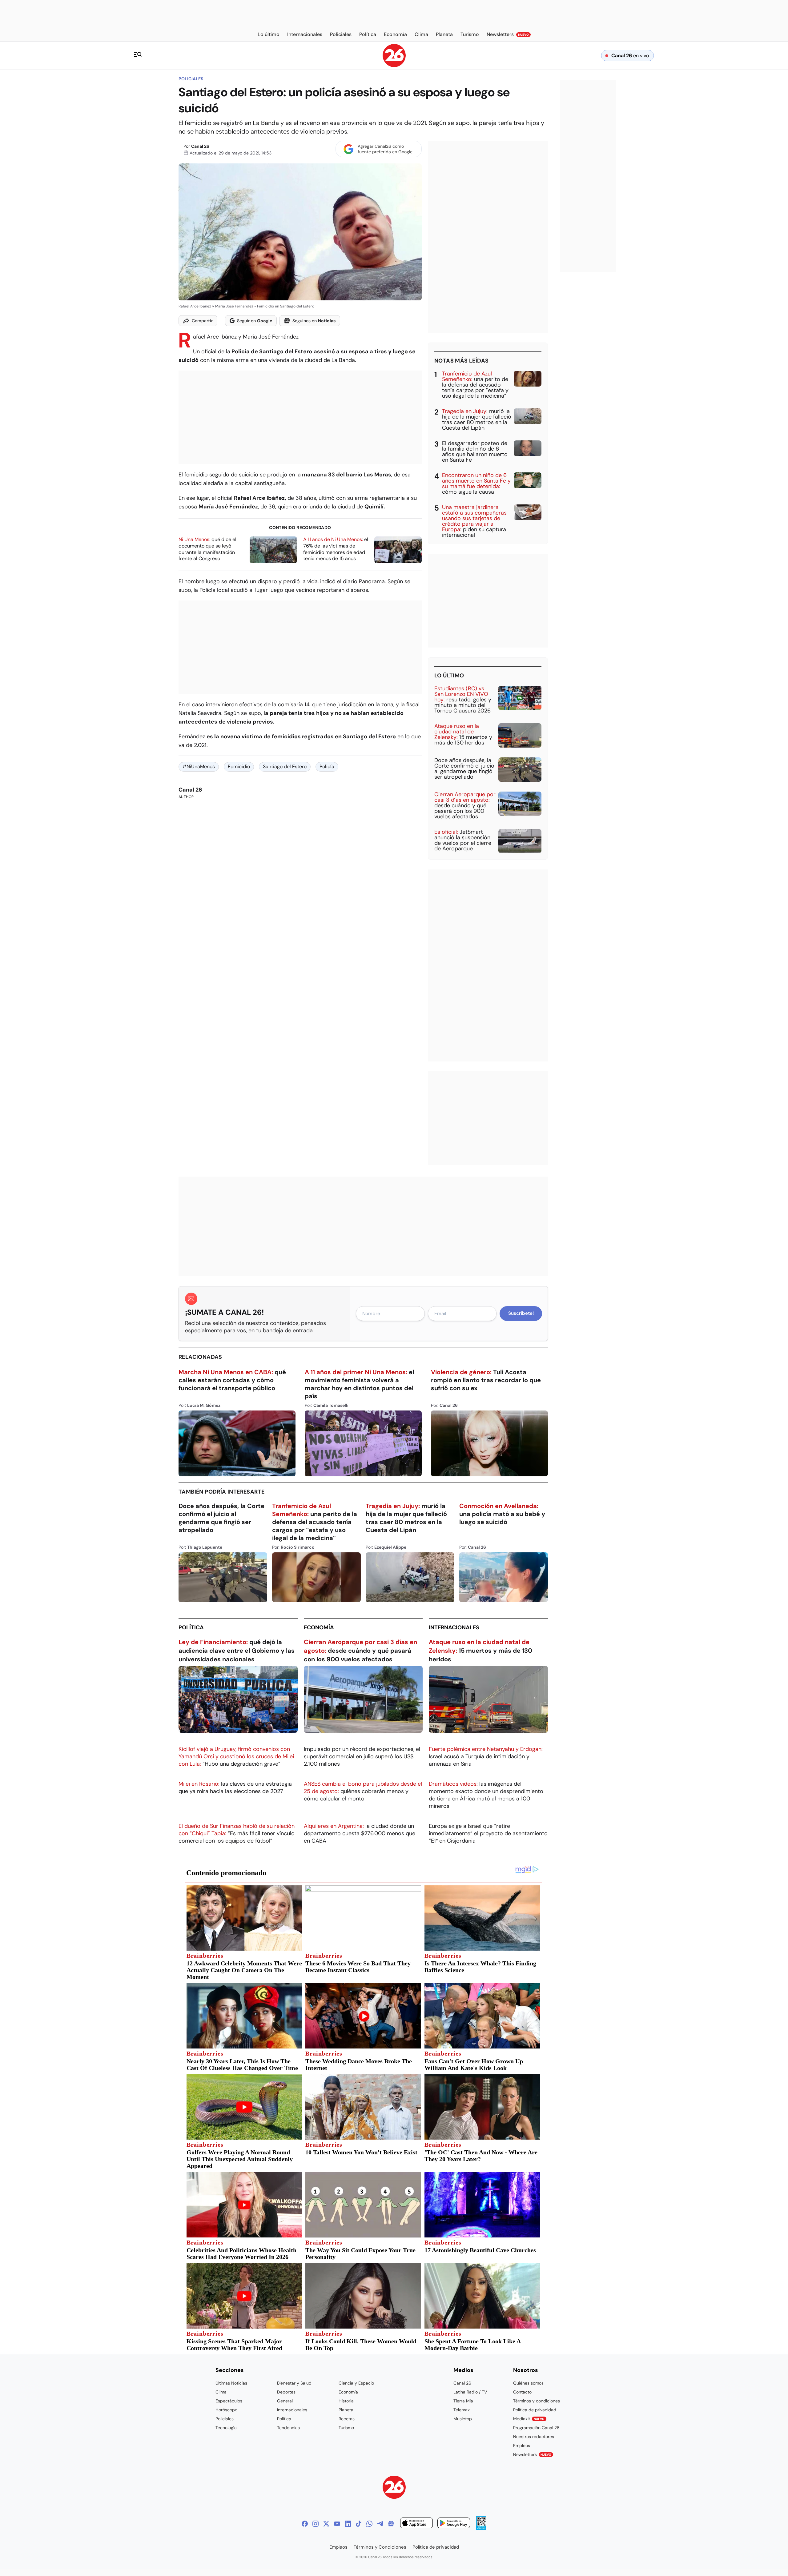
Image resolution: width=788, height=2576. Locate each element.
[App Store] (416, 2524)
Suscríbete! (521, 1313)
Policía (327, 766)
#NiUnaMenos (199, 766)
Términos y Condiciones (380, 2547)
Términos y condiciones (537, 2401)
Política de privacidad (535, 2410)
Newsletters (532, 2454)
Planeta (346, 2410)
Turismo (346, 2428)
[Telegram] (380, 2524)
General (285, 2401)
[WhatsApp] (369, 2524)
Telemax (462, 2410)
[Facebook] (305, 2524)
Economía (319, 1627)
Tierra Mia (463, 2401)
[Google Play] (454, 2524)
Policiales (191, 79)
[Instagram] (316, 2524)
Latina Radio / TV (470, 2392)
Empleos (522, 2446)
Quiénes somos (528, 2383)
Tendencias (288, 2428)
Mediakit (529, 2419)
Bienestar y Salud (294, 2383)
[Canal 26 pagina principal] (394, 65)
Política (191, 1627)
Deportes (286, 2392)
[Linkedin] (348, 2524)
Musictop (463, 2419)
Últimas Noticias (231, 2383)
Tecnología (226, 2428)
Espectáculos (229, 2401)
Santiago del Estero (285, 766)
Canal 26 (200, 146)
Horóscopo (226, 2410)
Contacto (522, 2392)
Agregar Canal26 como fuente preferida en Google (385, 149)
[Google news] (391, 2524)
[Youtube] (337, 2524)
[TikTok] (359, 2524)
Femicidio (239, 766)
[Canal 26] (394, 2488)
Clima (221, 2392)
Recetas (347, 2419)
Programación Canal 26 (536, 2428)
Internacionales (454, 1627)
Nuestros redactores (534, 2437)
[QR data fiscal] (481, 2528)
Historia (346, 2401)
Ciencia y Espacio (356, 2383)
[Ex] (326, 2524)
